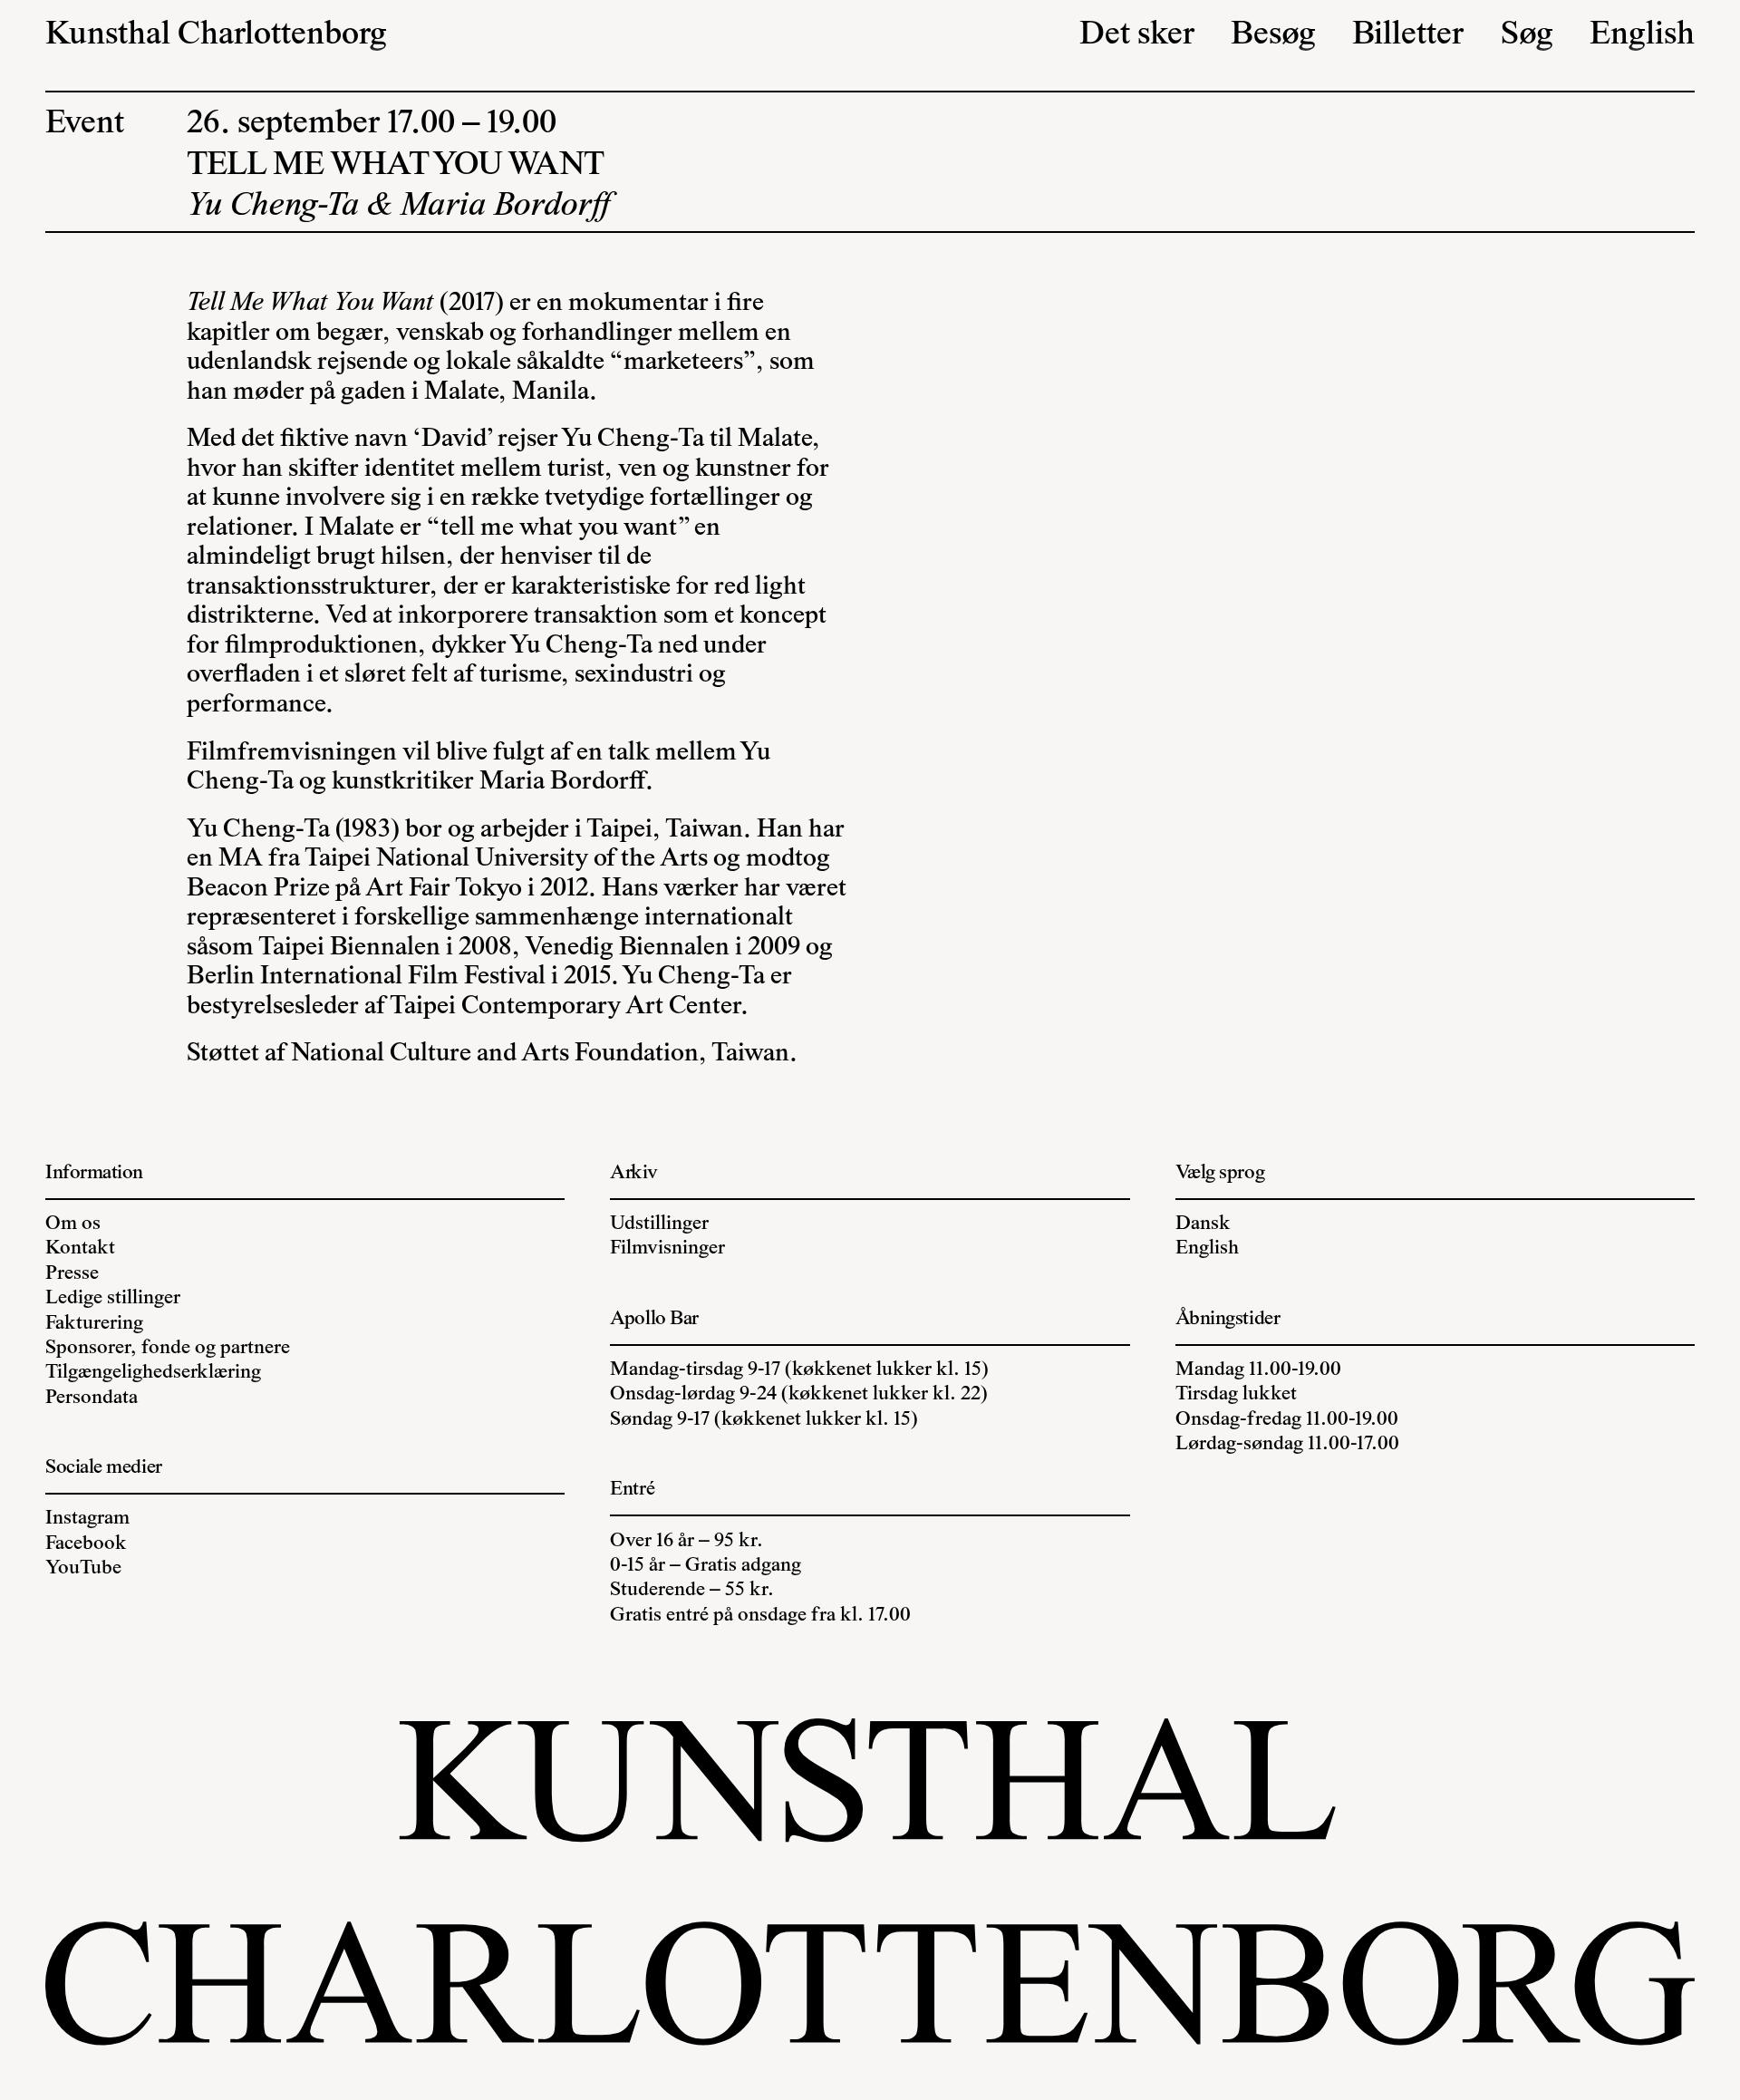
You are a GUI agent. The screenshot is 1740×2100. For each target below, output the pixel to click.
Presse (72, 1274)
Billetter (1408, 36)
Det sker (1137, 36)
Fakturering (94, 1324)
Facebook (86, 1544)
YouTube (83, 1568)
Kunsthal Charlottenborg (216, 36)
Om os (73, 1224)
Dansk (1203, 1224)
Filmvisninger (667, 1248)
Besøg (1273, 36)
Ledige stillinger (113, 1298)
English (1642, 36)
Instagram (87, 1519)
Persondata (92, 1398)
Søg (1527, 36)
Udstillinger (659, 1224)
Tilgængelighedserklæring (153, 1373)
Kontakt (80, 1248)
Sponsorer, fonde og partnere (168, 1348)
